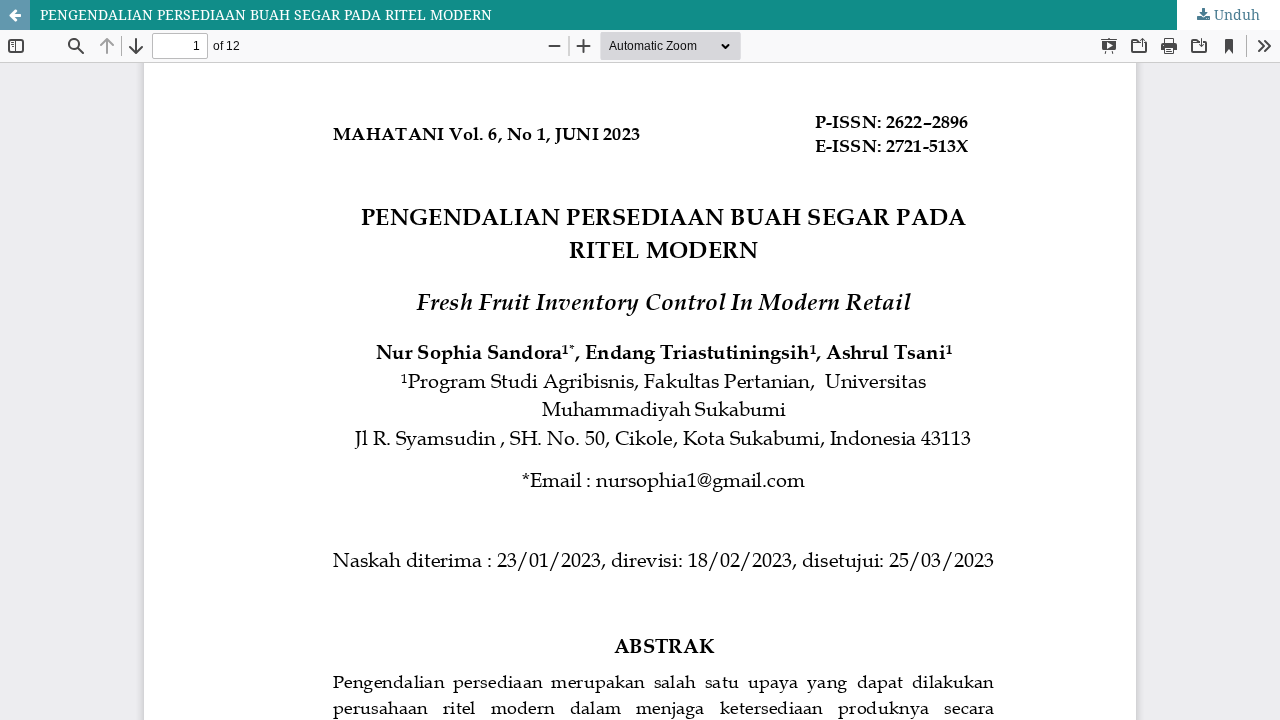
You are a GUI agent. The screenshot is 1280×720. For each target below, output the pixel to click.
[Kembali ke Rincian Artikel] (15, 15)
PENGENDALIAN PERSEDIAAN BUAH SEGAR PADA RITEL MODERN (266, 14)
